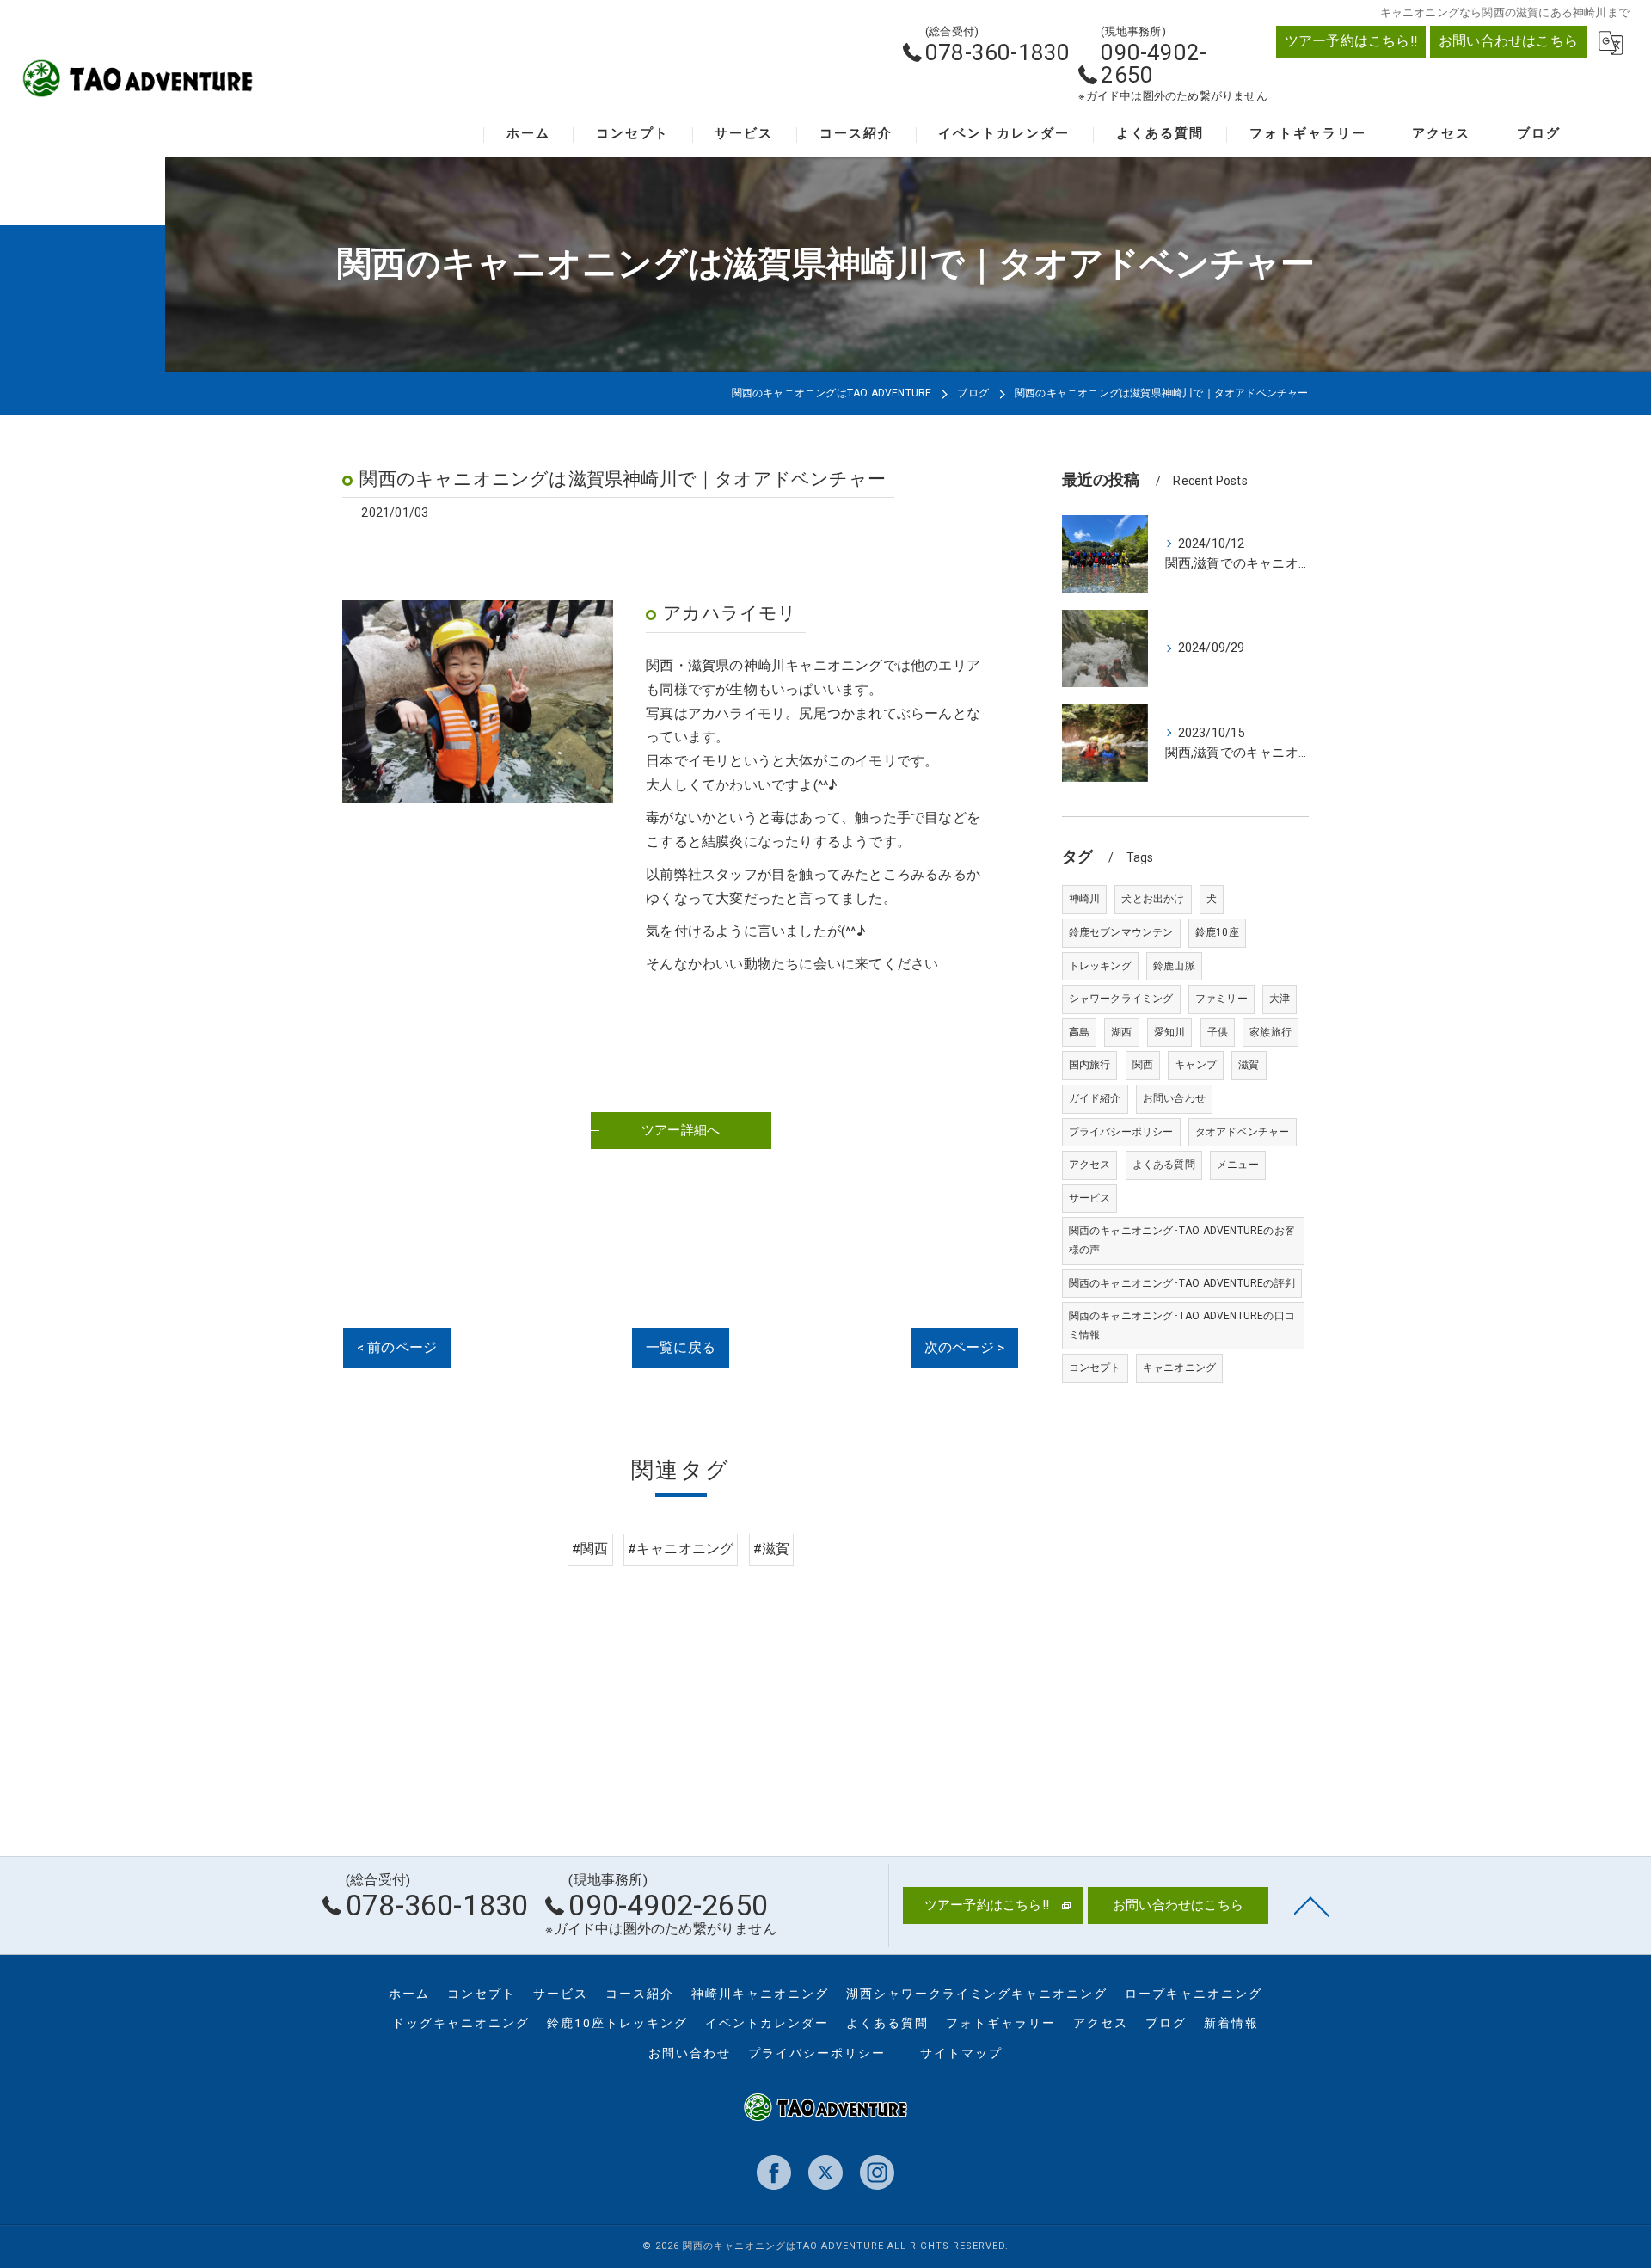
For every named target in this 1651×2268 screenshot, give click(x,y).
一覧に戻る (681, 1348)
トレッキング (1100, 966)
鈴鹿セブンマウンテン (1121, 932)
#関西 (590, 1549)
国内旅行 (1090, 1065)
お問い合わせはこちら (1508, 41)
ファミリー (1221, 999)
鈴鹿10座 (1217, 932)
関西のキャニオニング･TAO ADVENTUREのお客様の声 (1182, 1240)
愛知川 (1170, 1032)
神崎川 (1085, 899)
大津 (1280, 999)
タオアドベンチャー (1243, 1132)
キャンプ (1196, 1065)
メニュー (1238, 1165)
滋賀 (1249, 1065)
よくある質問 (1164, 1165)
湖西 (1121, 1032)
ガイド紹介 (1095, 1098)
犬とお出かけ (1153, 899)
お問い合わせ (1174, 1098)
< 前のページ (397, 1348)
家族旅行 (1270, 1032)
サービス (1090, 1198)
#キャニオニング (681, 1549)
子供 (1218, 1032)
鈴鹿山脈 (1174, 966)
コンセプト (1095, 1368)
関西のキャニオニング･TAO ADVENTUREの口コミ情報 (1182, 1325)
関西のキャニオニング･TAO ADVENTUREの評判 (1182, 1283)
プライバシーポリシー (1121, 1132)
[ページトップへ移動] (1311, 1905)
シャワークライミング (1121, 999)
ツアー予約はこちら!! (1351, 41)
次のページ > (964, 1348)
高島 (1079, 1032)
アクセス (1090, 1165)
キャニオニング (1179, 1368)
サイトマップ (961, 2053)
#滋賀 (772, 1549)
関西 (1143, 1065)
